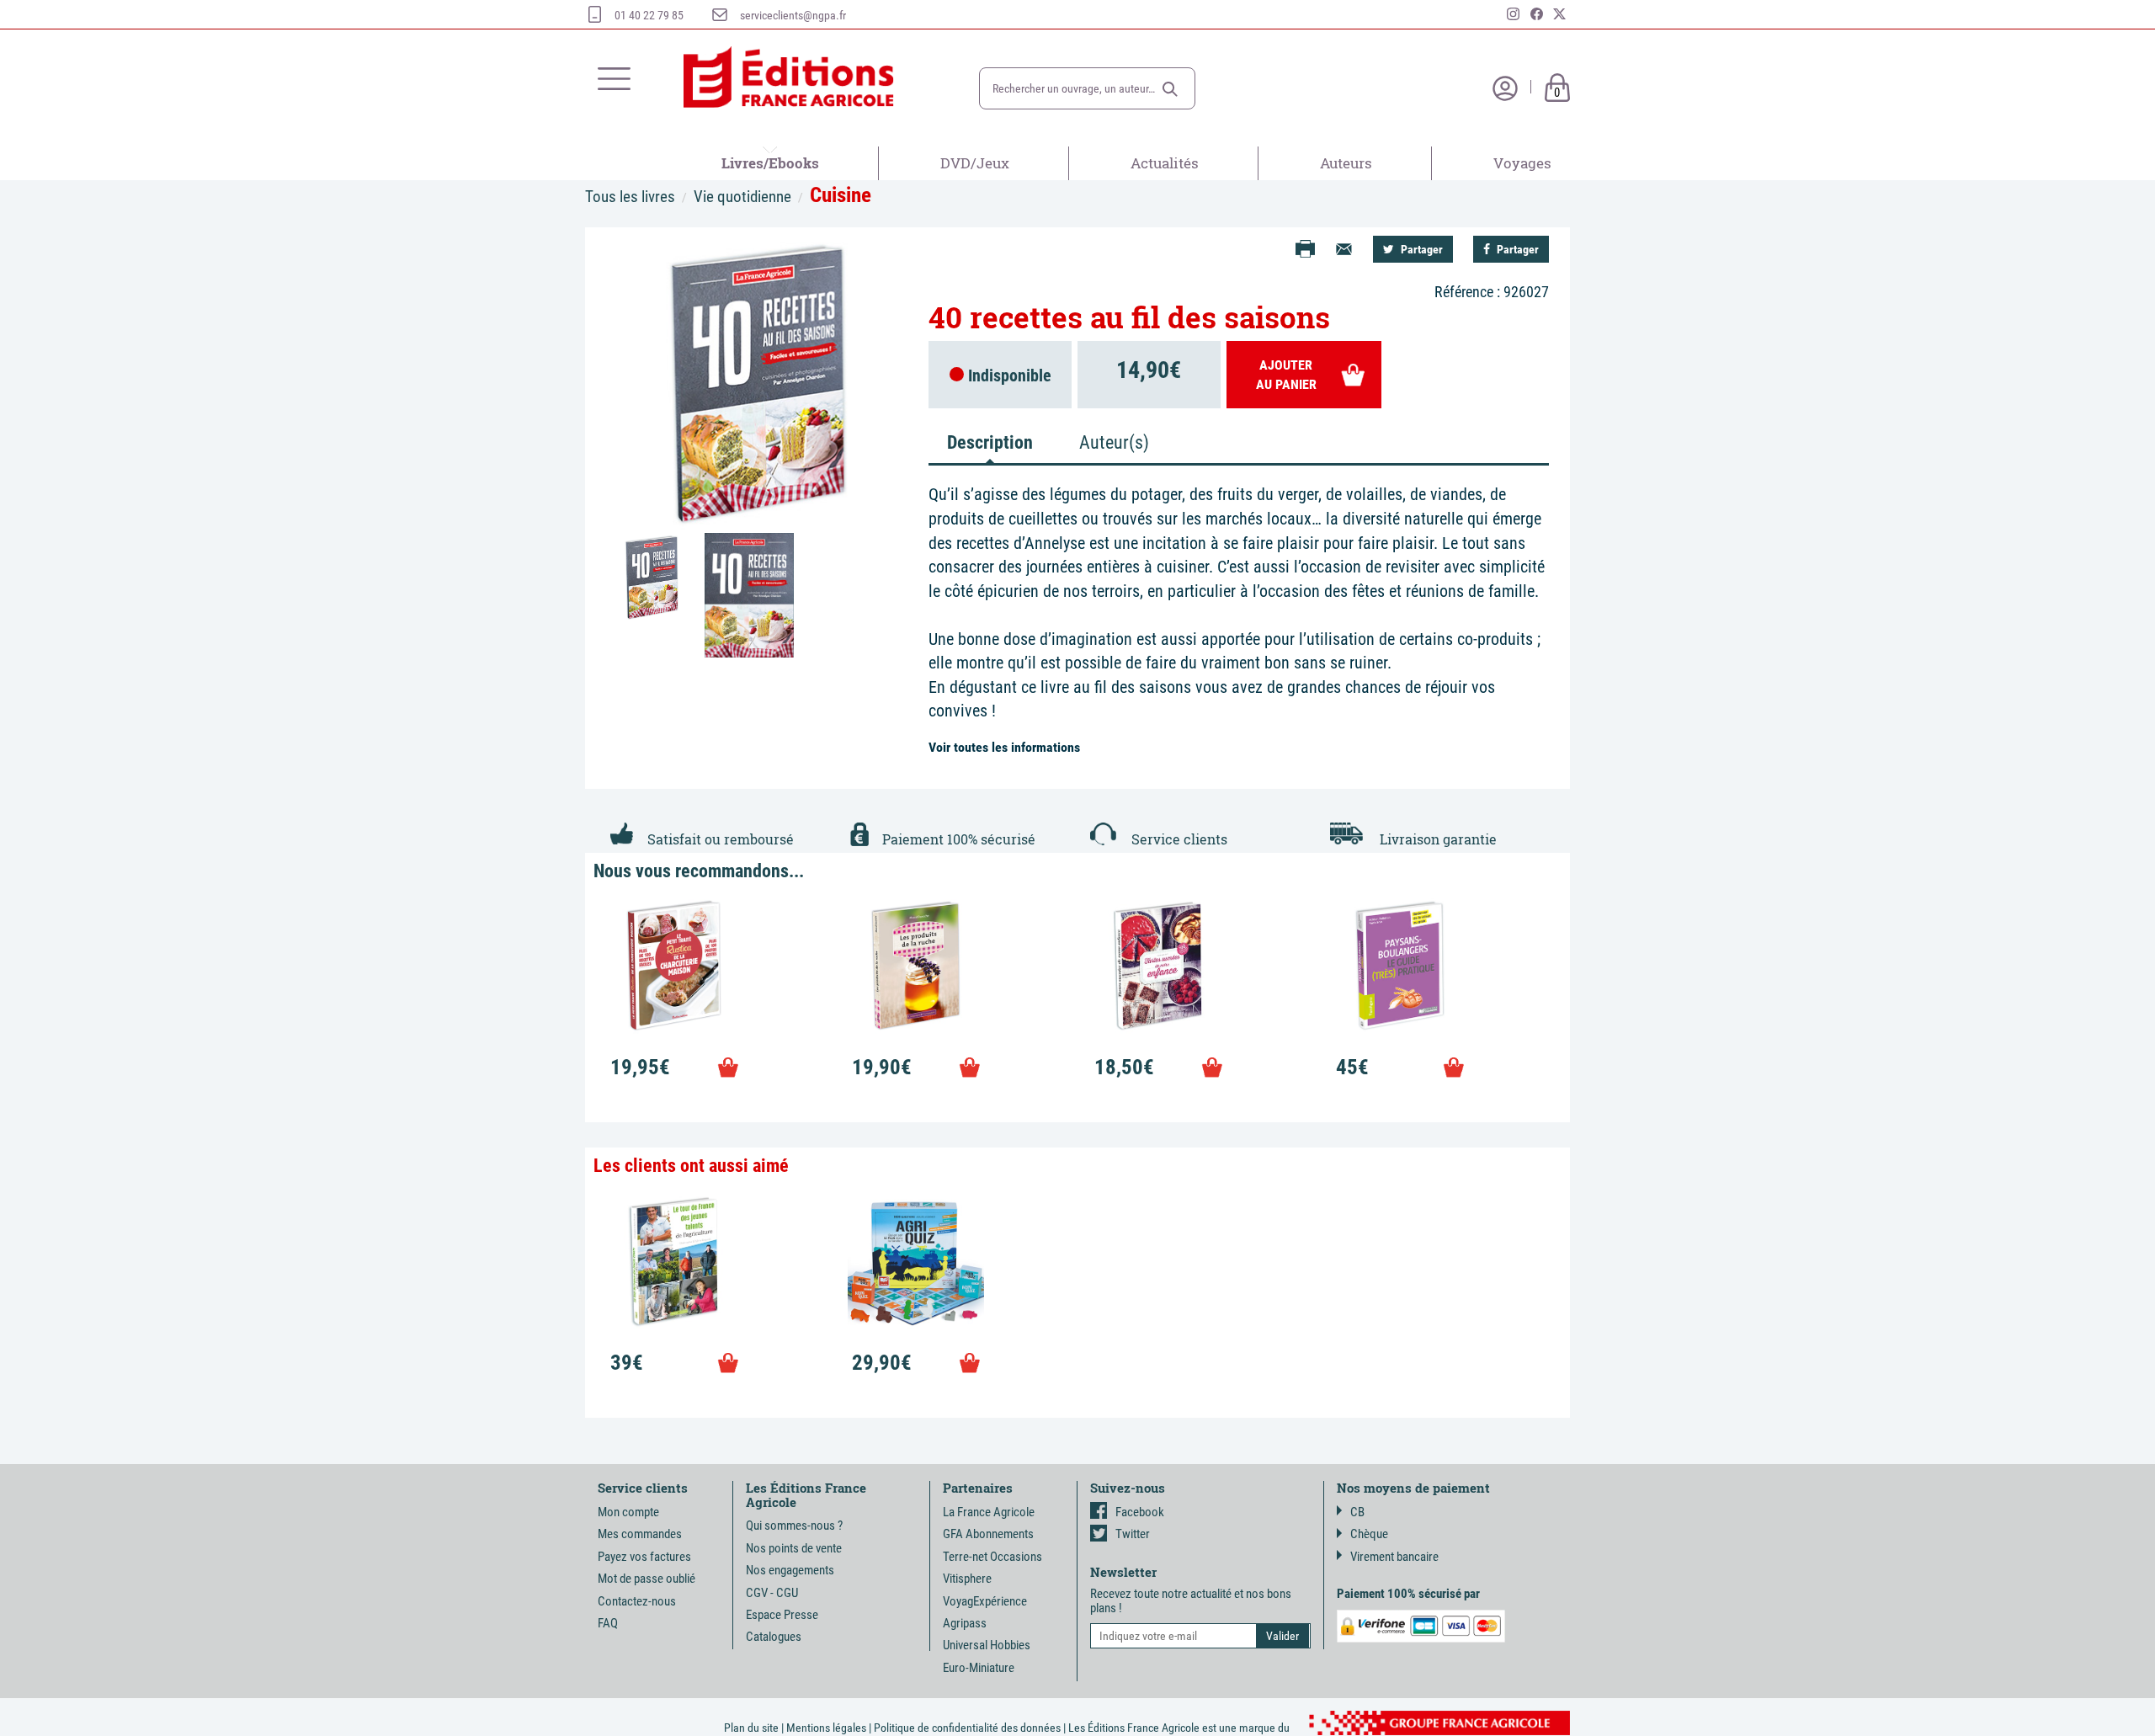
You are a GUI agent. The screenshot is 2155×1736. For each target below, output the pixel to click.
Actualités (1165, 163)
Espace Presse (782, 1615)
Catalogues (774, 1637)
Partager (1421, 249)
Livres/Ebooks (770, 163)
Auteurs (1346, 163)
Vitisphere (967, 1579)
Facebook (1140, 1512)
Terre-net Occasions (992, 1557)
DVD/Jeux (975, 163)
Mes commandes (640, 1534)
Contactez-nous (637, 1601)
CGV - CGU (772, 1593)
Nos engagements (790, 1570)
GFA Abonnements (988, 1534)
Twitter (1133, 1534)
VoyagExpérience (985, 1601)
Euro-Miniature (979, 1668)
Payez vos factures (644, 1557)
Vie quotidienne (742, 197)
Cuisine (841, 195)
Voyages (1522, 163)
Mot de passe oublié (646, 1579)
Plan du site (751, 1728)
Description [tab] (990, 442)
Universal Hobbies (987, 1645)
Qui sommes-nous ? (794, 1526)
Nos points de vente (794, 1548)
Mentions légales (826, 1728)
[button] (1170, 89)
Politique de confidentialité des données (967, 1728)
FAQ (608, 1623)
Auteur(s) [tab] (1114, 442)
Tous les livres (630, 197)
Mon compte (628, 1512)
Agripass (965, 1623)
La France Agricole (989, 1512)
